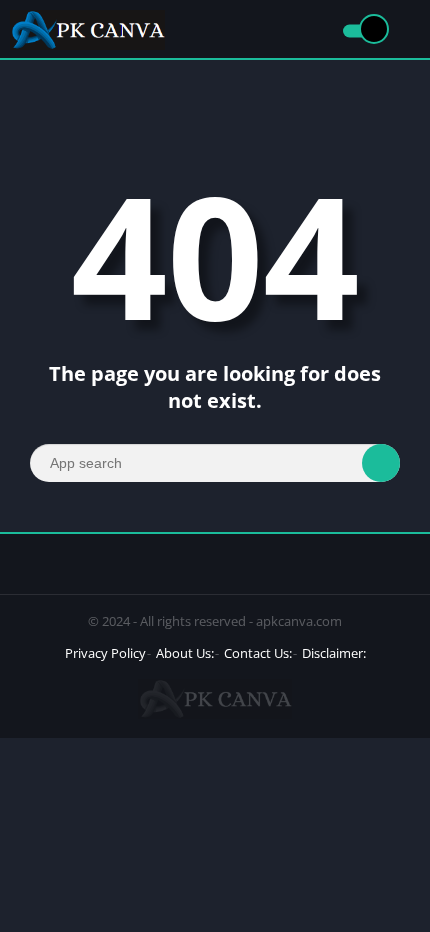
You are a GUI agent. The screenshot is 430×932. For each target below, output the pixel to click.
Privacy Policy (105, 653)
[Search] (381, 463)
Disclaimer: (334, 653)
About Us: (185, 653)
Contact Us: (258, 653)
